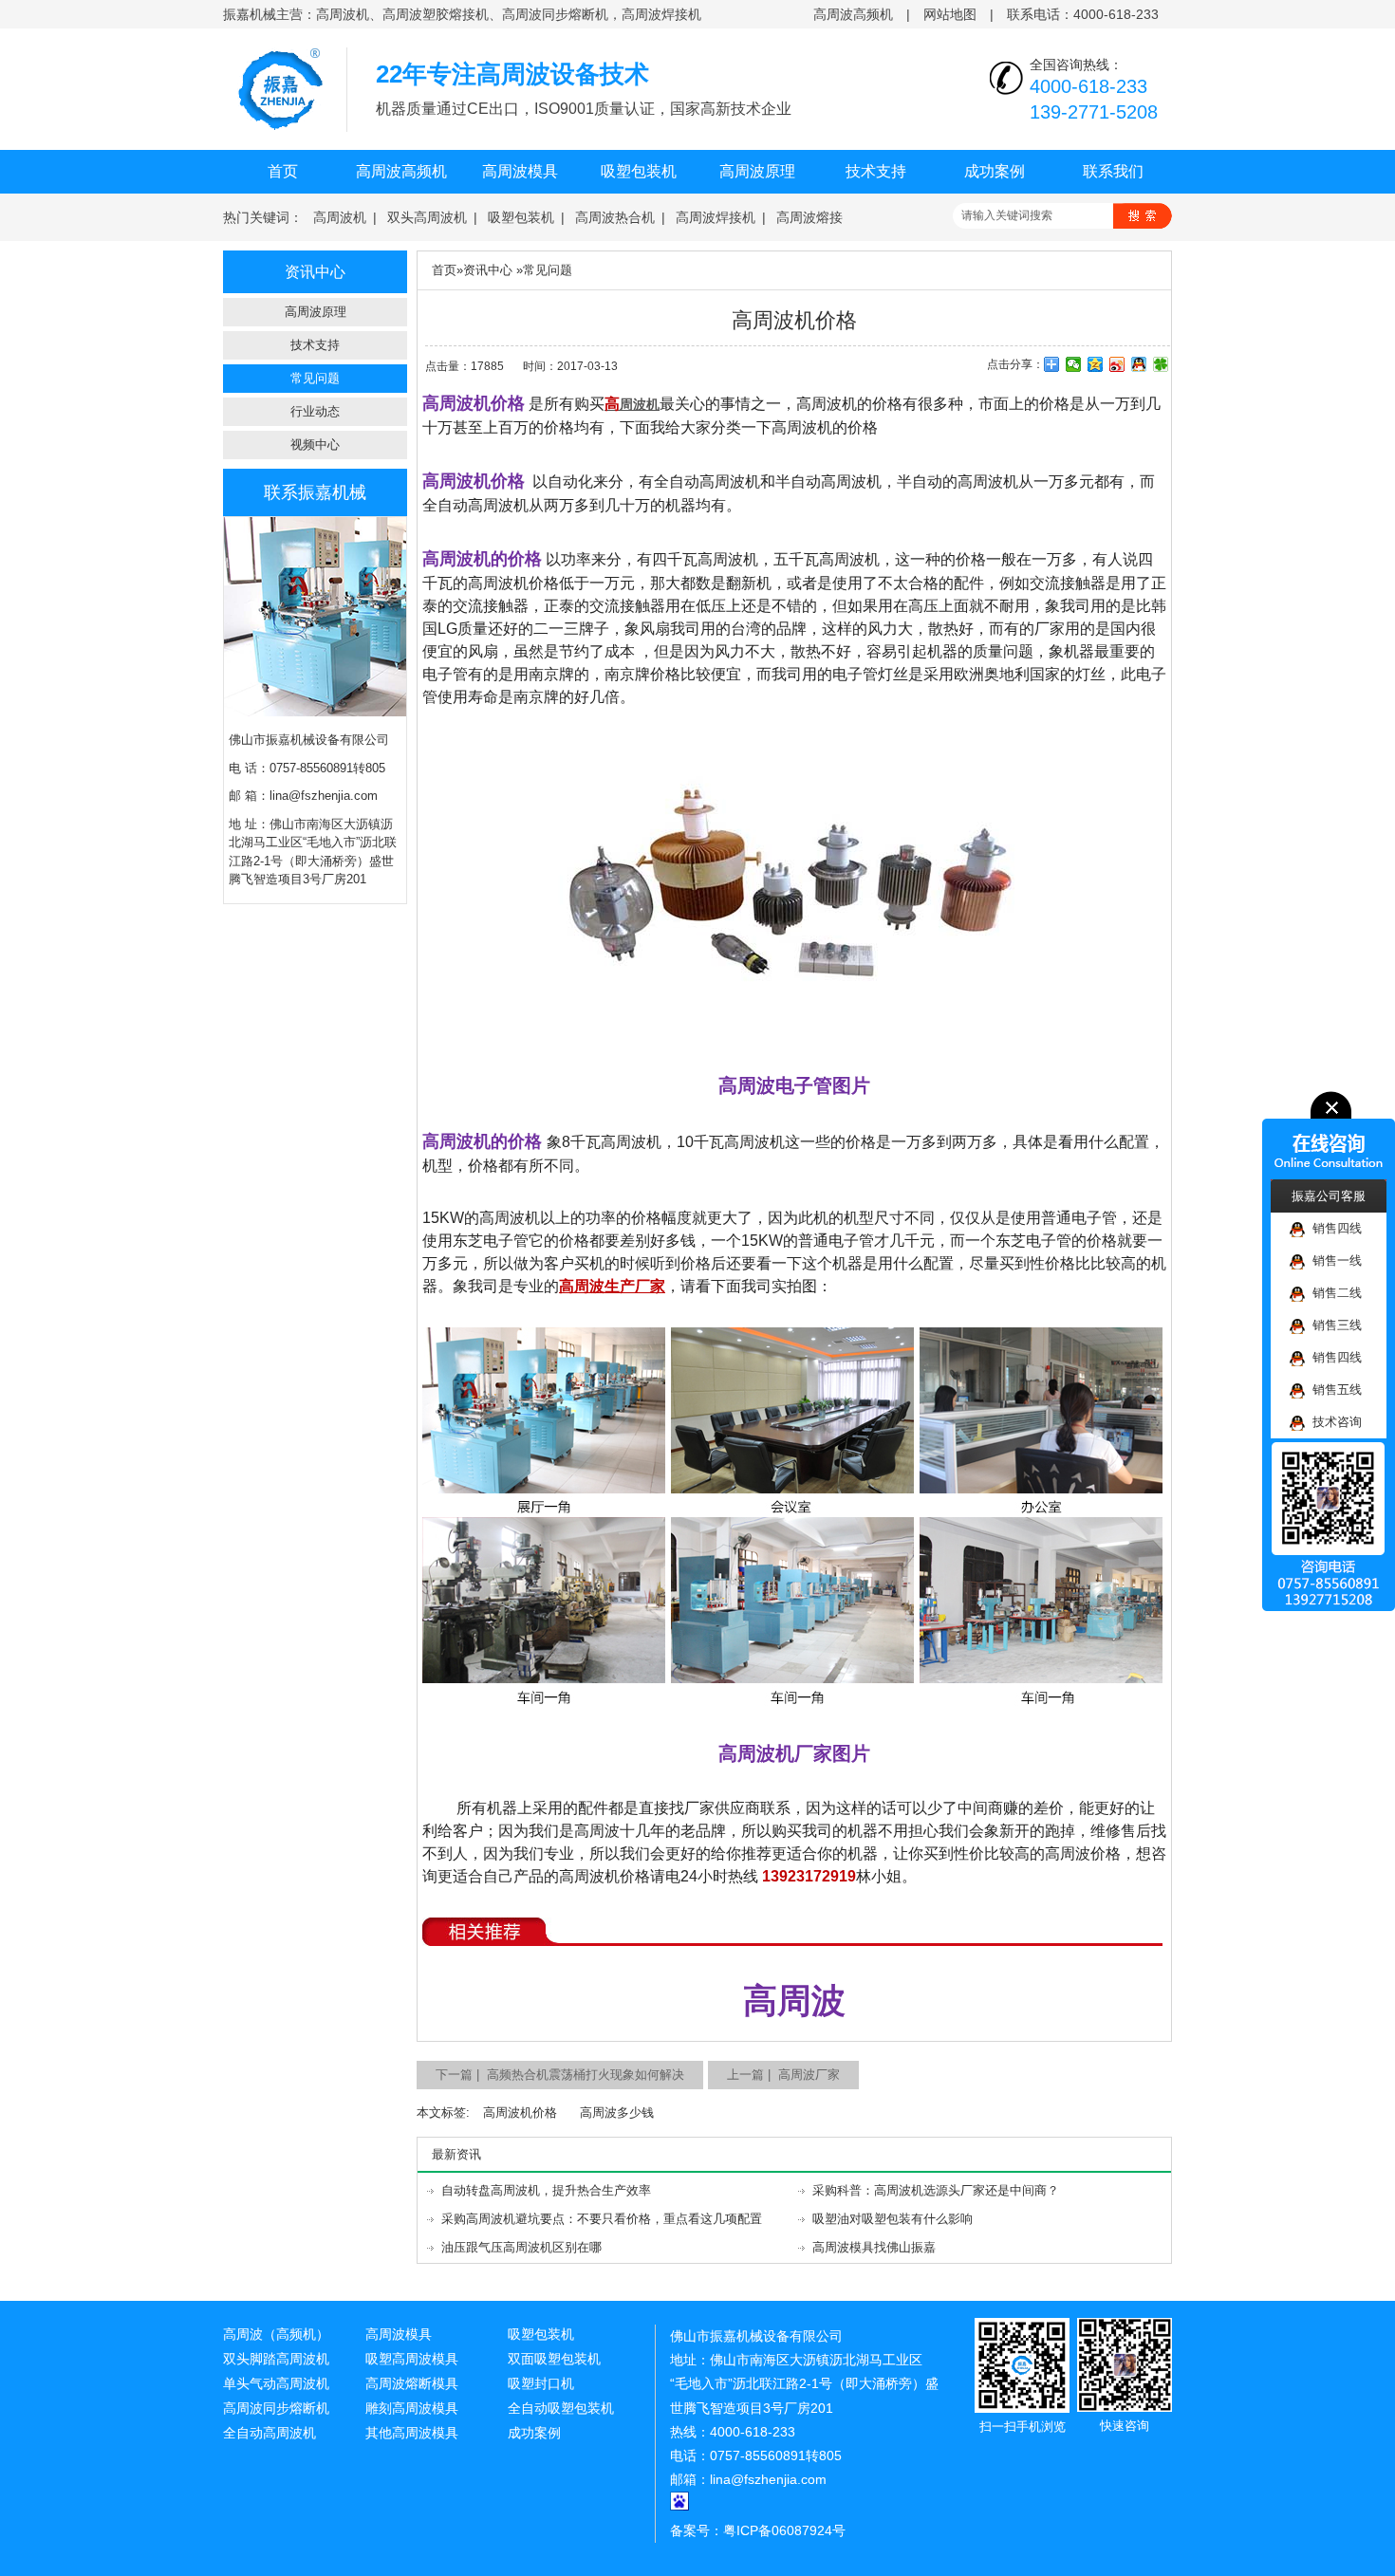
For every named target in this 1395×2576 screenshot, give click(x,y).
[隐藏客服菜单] (1329, 1135)
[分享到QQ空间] (1096, 364)
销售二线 (1333, 1293)
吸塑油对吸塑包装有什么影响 (893, 2219)
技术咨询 (1333, 1422)
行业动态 (315, 411)
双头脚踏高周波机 (276, 2359)
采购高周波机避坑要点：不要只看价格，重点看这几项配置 (602, 2219)
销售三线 (1333, 1325)
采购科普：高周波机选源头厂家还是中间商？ (936, 2190)
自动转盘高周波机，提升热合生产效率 (546, 2190)
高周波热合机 (615, 217)
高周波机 (340, 217)
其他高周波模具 (412, 2433)
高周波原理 (757, 171)
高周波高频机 (853, 14)
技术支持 (876, 171)
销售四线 (1333, 1228)
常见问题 (315, 378)
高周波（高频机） (276, 2334)
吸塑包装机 (639, 171)
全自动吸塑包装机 (561, 2408)
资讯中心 (488, 270)
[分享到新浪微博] (1117, 364)
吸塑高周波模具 (412, 2359)
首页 (283, 171)
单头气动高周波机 (276, 2383)
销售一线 (1333, 1260)
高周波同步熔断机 (276, 2408)
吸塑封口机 (541, 2383)
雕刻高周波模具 (412, 2408)
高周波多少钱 (617, 2113)
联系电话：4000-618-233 (1083, 14)
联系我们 (1113, 171)
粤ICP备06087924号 (784, 2530)
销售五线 (1333, 1390)
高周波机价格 (520, 2113)
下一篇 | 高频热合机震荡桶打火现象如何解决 (560, 2075)
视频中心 (315, 445)
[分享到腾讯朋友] (1161, 364)
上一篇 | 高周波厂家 (783, 2075)
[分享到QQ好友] (1139, 364)
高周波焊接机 (716, 217)
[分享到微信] (1074, 364)
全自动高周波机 (270, 2433)
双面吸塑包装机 (554, 2359)
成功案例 (995, 171)
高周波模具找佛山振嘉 (874, 2247)
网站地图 (950, 14)
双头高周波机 (427, 217)
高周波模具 (520, 171)
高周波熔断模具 (412, 2383)
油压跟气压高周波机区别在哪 (521, 2247)
